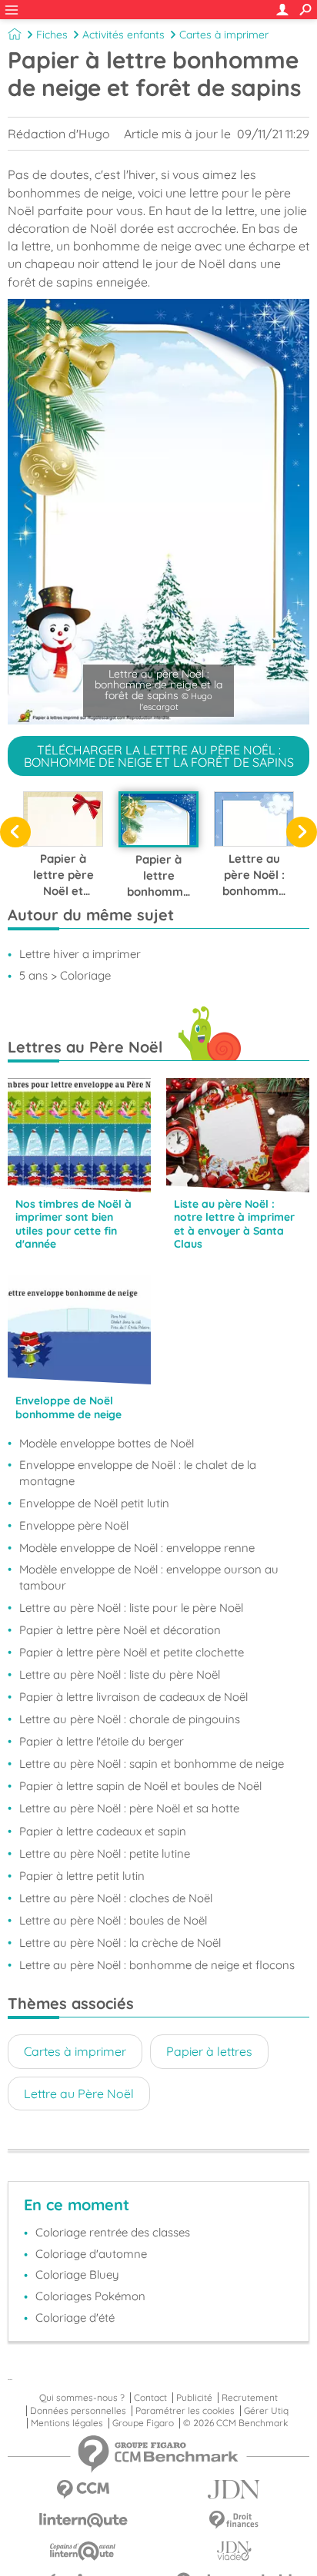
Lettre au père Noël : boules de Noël (113, 1920)
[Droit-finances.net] (234, 2520)
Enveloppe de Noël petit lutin (94, 1503)
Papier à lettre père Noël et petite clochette (132, 1652)
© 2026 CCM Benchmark (235, 2423)
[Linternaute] (83, 2520)
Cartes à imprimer (224, 35)
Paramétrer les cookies (185, 2411)
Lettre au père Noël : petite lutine (105, 1853)
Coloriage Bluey (77, 2274)
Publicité (194, 2398)
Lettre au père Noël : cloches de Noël (116, 1898)
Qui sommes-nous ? (82, 2398)
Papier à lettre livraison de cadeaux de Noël (133, 1697)
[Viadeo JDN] (234, 2551)
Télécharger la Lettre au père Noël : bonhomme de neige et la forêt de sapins (159, 756)
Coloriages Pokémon (90, 2296)
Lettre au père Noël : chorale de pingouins (130, 1719)
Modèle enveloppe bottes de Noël (107, 1443)
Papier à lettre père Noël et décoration (120, 1630)
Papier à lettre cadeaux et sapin (103, 1831)
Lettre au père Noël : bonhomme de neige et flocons (157, 1965)
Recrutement (250, 2398)
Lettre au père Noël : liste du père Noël (120, 1674)
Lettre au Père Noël (79, 2094)
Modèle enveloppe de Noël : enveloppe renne (137, 1548)
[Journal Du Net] (234, 2490)
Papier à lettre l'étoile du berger (102, 1741)
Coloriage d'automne (91, 2254)
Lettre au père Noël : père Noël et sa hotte (129, 1808)
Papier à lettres (209, 2051)
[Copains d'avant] (83, 2551)
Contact (150, 2398)
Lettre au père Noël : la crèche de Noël (120, 1943)
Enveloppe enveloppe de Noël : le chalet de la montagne (138, 1473)
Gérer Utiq (266, 2411)
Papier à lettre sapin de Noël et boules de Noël (140, 1786)
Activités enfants (123, 35)
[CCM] (83, 2490)
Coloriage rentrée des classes (113, 2232)
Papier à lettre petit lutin (82, 1876)
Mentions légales (67, 2423)
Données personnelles (78, 2411)
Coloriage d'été (75, 2317)
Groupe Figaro (143, 2423)
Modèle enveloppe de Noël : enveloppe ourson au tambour (149, 1577)
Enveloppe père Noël (74, 1525)
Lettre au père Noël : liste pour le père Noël (131, 1608)
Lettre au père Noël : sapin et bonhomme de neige (152, 1764)
